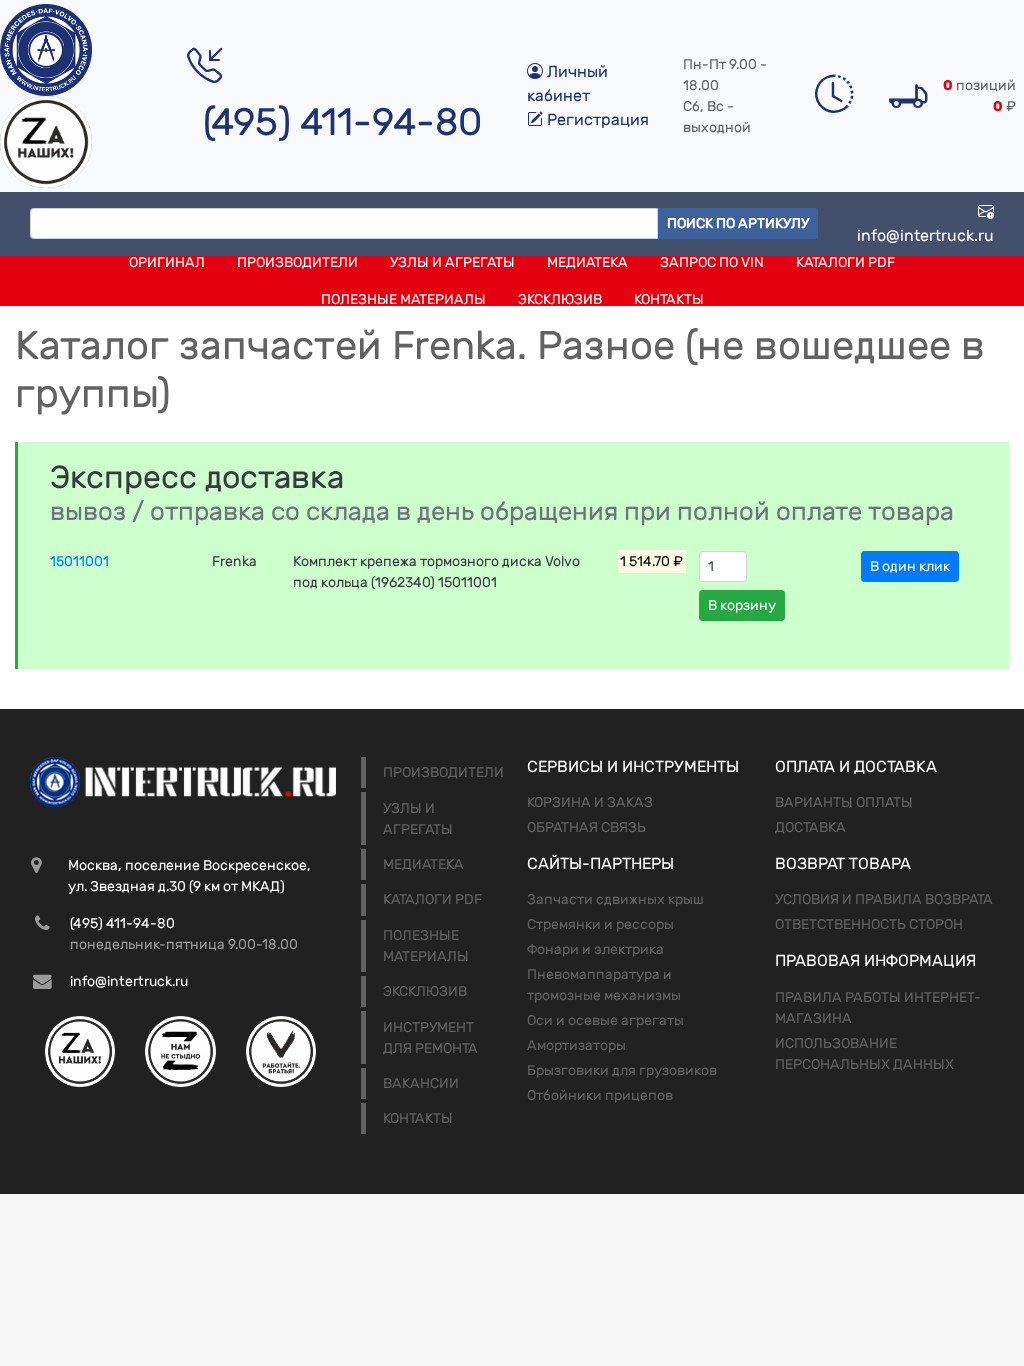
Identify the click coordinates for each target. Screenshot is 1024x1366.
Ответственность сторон (869, 924)
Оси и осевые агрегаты (605, 1020)
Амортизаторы (576, 1045)
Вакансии (421, 1083)
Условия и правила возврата (884, 899)
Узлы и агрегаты (452, 262)
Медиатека (587, 262)
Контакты (669, 299)
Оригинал (167, 262)
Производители (297, 262)
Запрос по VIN (712, 262)
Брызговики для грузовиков (622, 1070)
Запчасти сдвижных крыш (615, 899)
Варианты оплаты (844, 802)
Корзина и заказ (590, 802)
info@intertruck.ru (925, 235)
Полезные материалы (403, 299)
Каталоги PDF (845, 262)
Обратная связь (586, 827)
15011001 (79, 561)
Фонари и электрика (595, 949)
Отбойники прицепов (600, 1095)
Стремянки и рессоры (600, 924)
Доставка (810, 827)
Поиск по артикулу (738, 223)
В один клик (910, 566)
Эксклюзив (560, 299)
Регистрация (596, 119)
